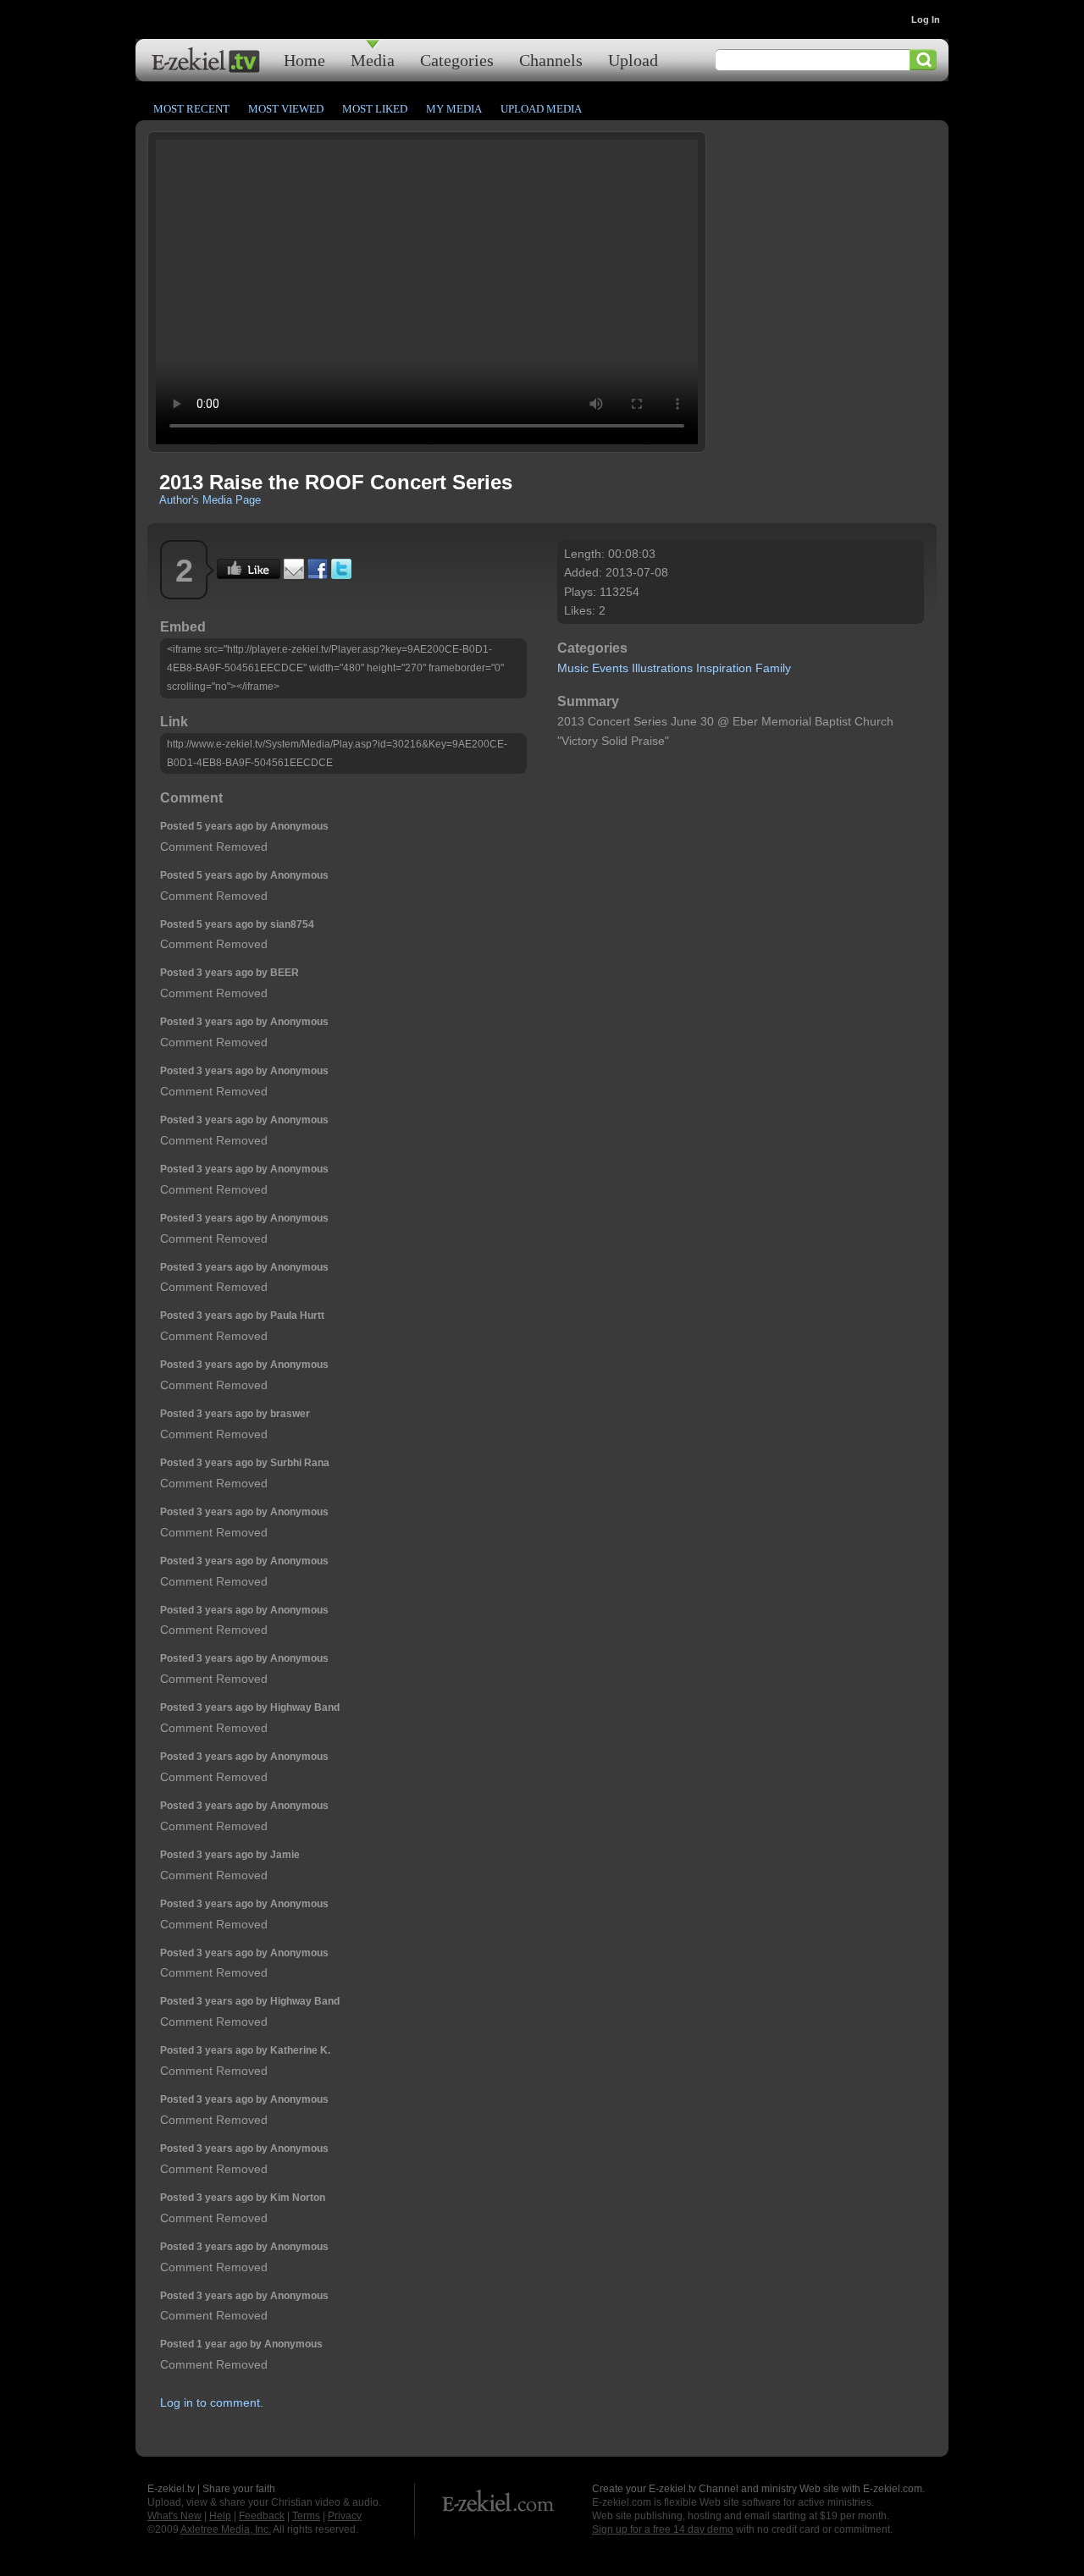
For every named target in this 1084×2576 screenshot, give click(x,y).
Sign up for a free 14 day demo (663, 2529)
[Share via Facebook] (318, 575)
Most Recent (191, 109)
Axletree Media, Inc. (226, 2529)
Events (610, 668)
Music (573, 668)
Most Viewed (286, 109)
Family (773, 668)
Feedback (262, 2516)
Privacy (345, 2516)
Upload (633, 60)
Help (220, 2516)
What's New (174, 2516)
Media (373, 60)
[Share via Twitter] (341, 575)
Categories (457, 60)
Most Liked (375, 109)
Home (304, 60)
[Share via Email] (294, 575)
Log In (926, 19)
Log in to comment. (212, 2402)
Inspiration (724, 668)
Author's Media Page (210, 500)
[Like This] (249, 575)
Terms (306, 2516)
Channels (551, 60)
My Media (454, 109)
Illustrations (662, 668)
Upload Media (541, 109)
